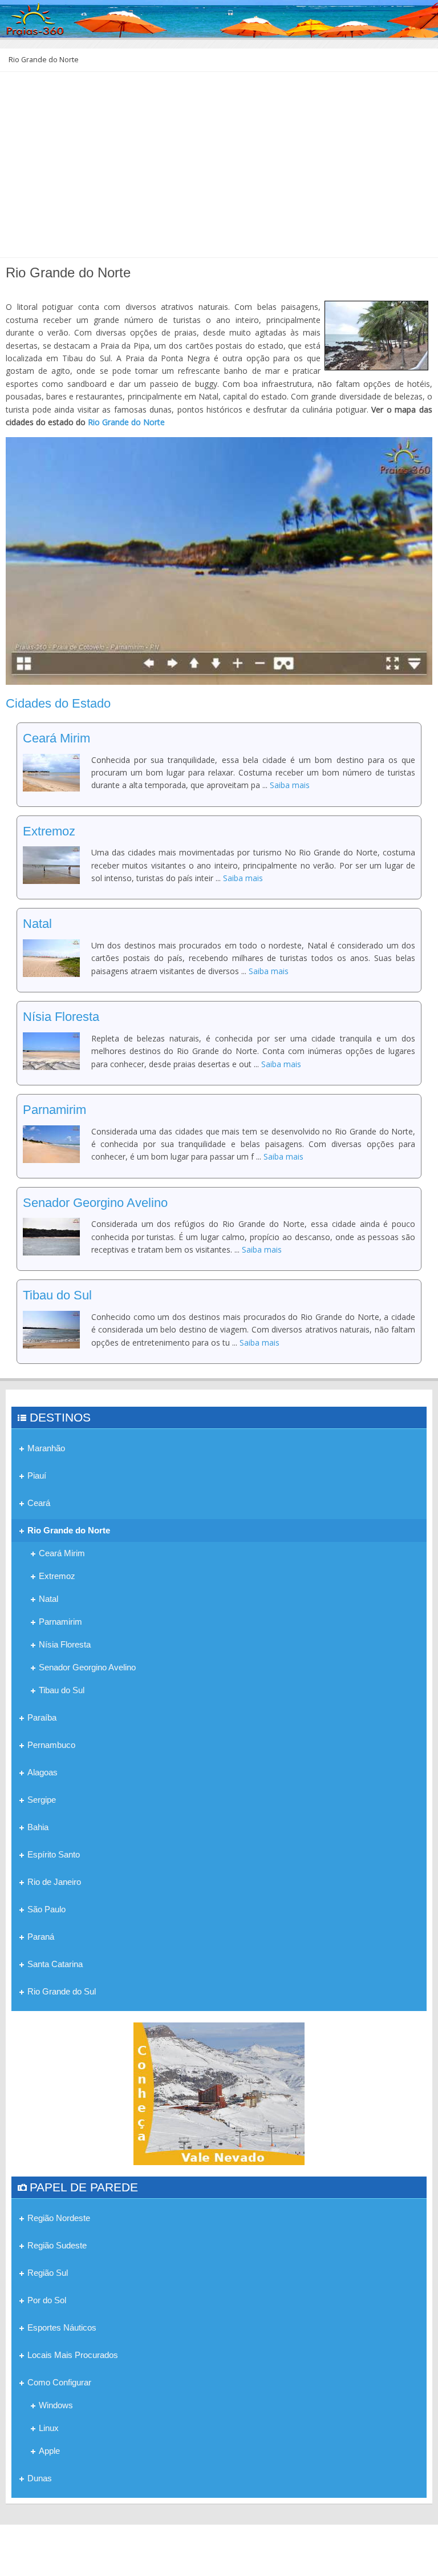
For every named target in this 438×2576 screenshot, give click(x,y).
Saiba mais (290, 785)
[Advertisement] (219, 169)
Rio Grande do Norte (126, 422)
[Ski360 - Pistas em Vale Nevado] (219, 2093)
